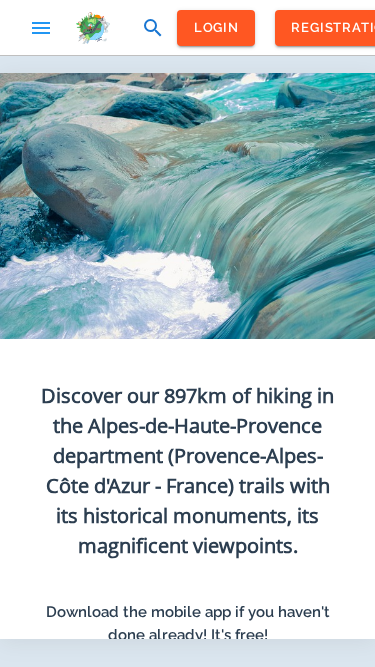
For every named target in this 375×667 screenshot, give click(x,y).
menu (41, 28)
